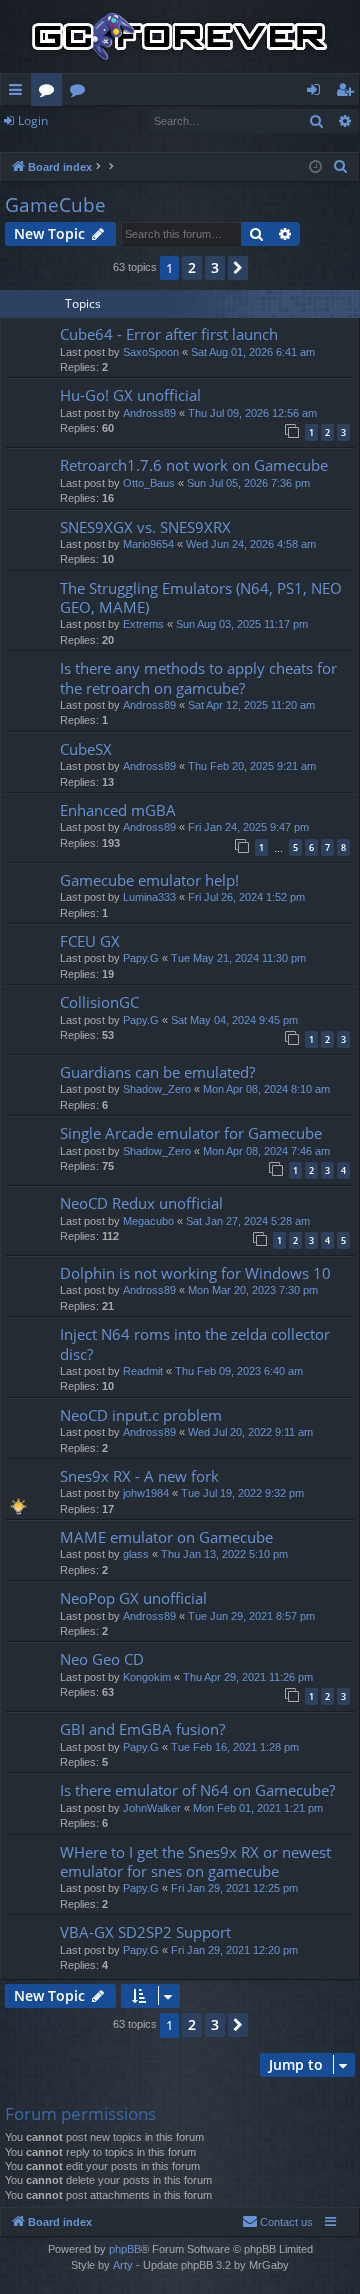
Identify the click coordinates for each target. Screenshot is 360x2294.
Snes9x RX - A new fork (139, 1476)
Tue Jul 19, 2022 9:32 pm (242, 1493)
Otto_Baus (149, 483)
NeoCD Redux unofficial (141, 1203)
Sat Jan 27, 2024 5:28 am (248, 1221)
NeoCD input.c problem (141, 1415)
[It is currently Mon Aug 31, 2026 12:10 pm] (315, 167)
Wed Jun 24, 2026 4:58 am (251, 544)
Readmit (143, 1371)
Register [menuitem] (349, 93)
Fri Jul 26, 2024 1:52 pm (246, 897)
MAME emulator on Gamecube (166, 1537)
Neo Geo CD (102, 1659)
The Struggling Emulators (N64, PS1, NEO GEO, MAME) (201, 597)
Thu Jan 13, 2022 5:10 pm (224, 1554)
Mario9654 (148, 544)
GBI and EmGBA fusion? (142, 1729)
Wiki (81, 93)
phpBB (125, 2249)
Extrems (143, 624)
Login (33, 120)
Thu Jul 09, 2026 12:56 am (252, 413)
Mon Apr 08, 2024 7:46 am (266, 1151)
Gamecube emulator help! (149, 880)
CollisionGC (99, 1002)
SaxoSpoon (151, 352)
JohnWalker (152, 1808)
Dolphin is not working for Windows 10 (195, 1273)
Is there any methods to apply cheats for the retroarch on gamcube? (198, 677)
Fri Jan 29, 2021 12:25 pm (234, 1888)
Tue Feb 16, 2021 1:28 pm (235, 1747)
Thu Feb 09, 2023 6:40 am (239, 1371)
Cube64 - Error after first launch (169, 334)
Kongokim (147, 1677)
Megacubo (148, 1221)
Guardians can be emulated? (157, 1072)
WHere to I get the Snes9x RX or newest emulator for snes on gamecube (195, 1861)
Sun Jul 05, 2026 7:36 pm (248, 483)
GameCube (55, 205)
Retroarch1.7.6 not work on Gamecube (194, 465)
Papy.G (141, 958)
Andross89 (149, 413)
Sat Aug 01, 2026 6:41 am (253, 352)
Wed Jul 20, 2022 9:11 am (250, 1432)
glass (136, 1554)
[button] (238, 268)
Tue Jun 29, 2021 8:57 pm (251, 1616)
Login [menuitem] (317, 93)
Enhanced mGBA (118, 810)
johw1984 (146, 1493)
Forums (50, 93)
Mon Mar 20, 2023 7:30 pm (253, 1290)
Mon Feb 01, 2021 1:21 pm (258, 1808)
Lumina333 (149, 897)
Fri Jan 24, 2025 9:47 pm (248, 827)
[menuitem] (341, 167)
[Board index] (180, 36)
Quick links (19, 93)
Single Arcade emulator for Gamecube (191, 1133)
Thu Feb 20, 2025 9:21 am (252, 766)
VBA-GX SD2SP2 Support (145, 1932)
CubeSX (86, 749)
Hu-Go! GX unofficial (130, 395)
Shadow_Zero (157, 1089)
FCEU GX (90, 941)
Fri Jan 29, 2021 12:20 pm (234, 1950)
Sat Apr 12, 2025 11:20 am (251, 705)
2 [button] (192, 267)
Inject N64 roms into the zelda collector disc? (195, 1343)
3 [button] (215, 267)
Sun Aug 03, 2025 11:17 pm (242, 624)
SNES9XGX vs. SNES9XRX (145, 527)
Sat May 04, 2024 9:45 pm (234, 1020)
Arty (123, 2265)
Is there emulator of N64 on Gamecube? (197, 1790)
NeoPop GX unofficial (133, 1598)
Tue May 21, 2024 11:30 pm (238, 958)
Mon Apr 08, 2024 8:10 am (266, 1089)
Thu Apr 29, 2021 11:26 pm (248, 1677)
